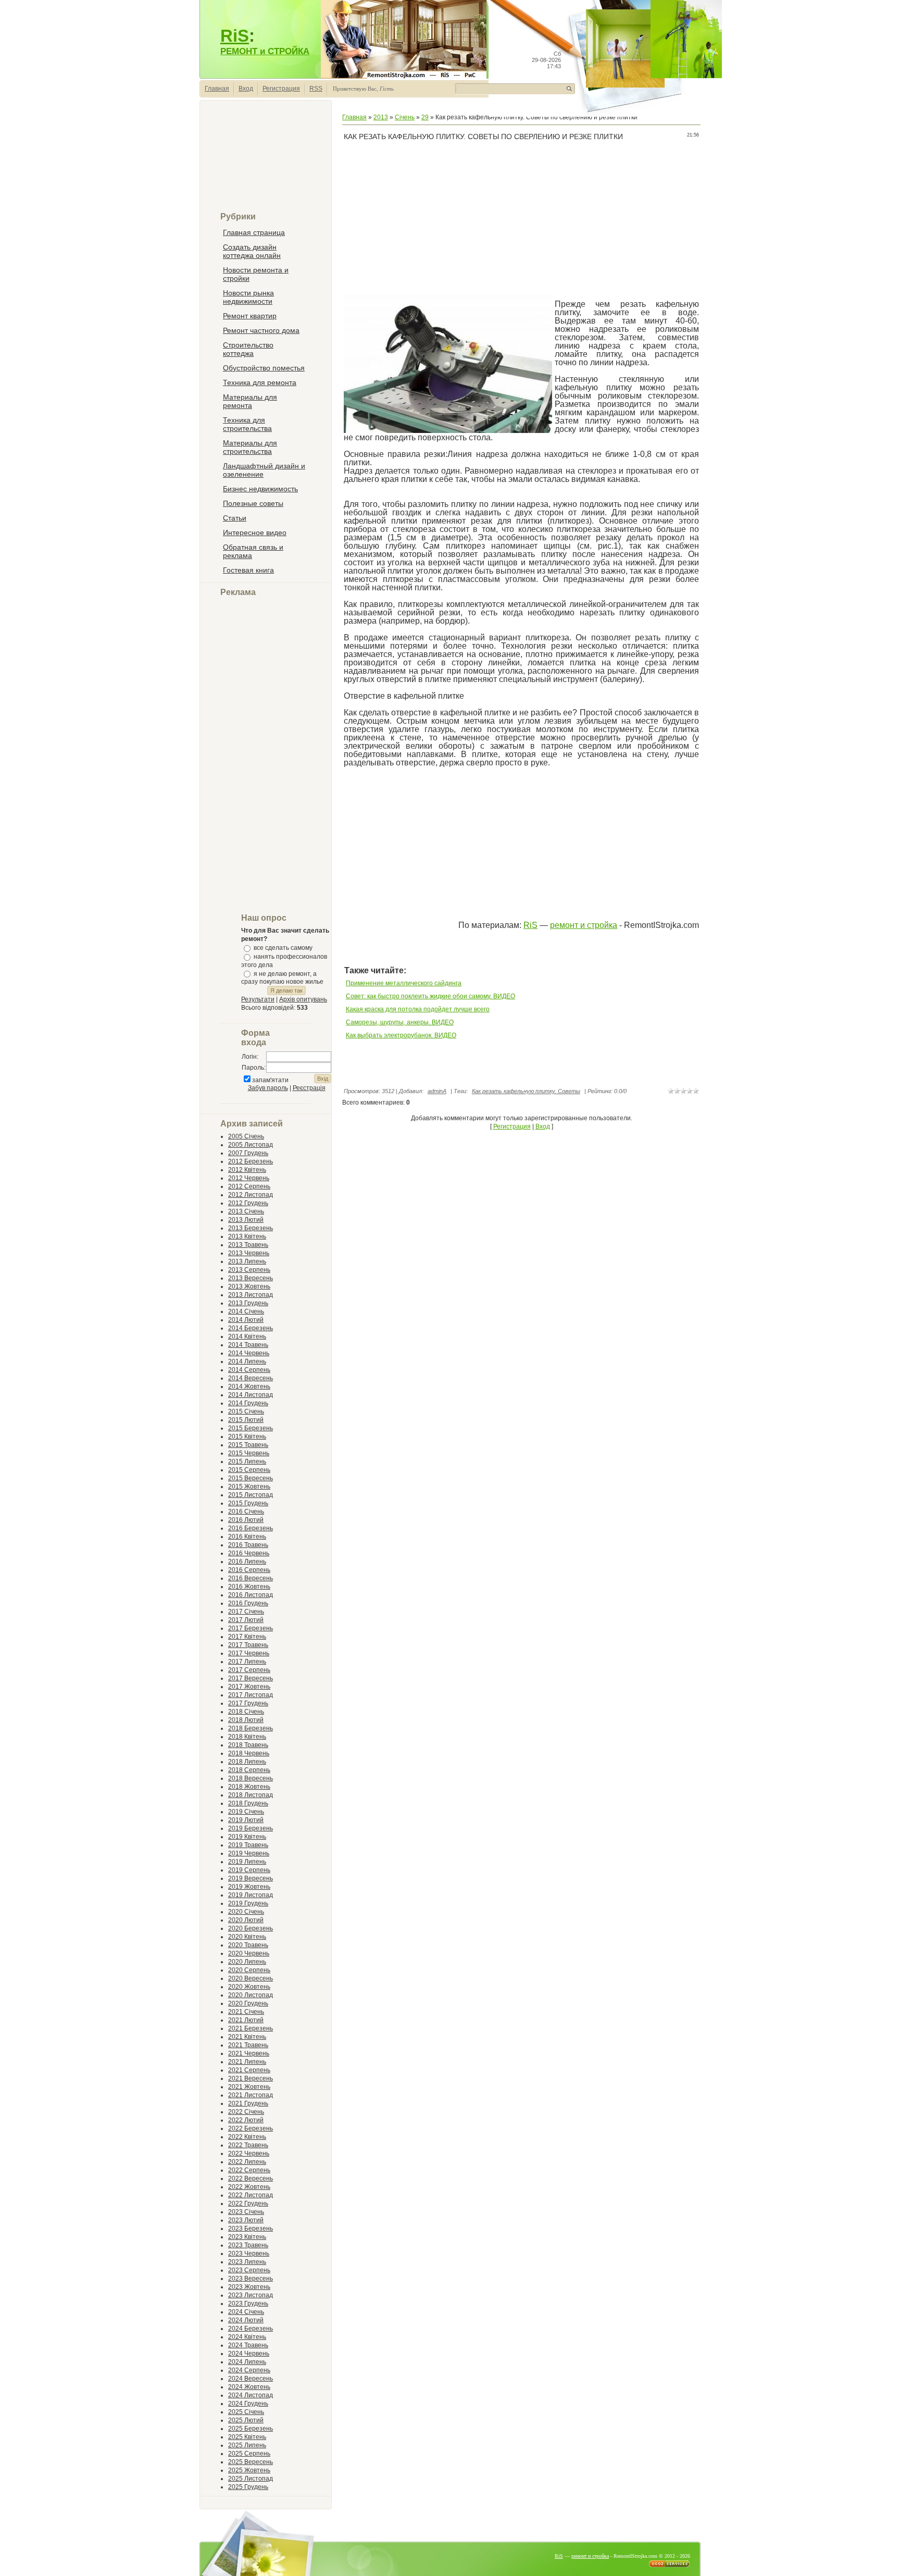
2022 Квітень (247, 2137)
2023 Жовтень (249, 2287)
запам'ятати (270, 1080)
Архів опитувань (303, 999)
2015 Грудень (248, 1503)
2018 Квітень (247, 1737)
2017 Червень (249, 1653)
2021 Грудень (248, 2103)
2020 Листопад (251, 1995)
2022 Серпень (249, 2170)
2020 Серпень (249, 1970)
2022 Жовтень (249, 2187)
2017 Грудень (248, 1703)
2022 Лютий (246, 2120)
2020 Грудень (248, 2003)
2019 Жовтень (249, 1887)
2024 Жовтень (249, 2387)
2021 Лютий (246, 2020)
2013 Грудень (248, 1303)
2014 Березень (251, 1328)
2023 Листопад (251, 2295)
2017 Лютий (246, 1620)
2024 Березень (251, 2329)
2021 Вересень (251, 2078)
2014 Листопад (251, 1395)
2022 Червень (249, 2153)
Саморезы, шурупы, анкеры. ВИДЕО (400, 1022)
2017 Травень (248, 1645)
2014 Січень (246, 1311)
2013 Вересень (251, 1278)
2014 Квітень (247, 1336)
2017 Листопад (251, 1695)
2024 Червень (249, 2354)
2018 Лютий (246, 1720)
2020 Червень (249, 1953)
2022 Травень (248, 2145)
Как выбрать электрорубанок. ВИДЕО (401, 1035)
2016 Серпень (249, 1570)
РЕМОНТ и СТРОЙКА (265, 51)
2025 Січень (246, 2412)
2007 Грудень (248, 1153)
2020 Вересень (251, 1978)
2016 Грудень (248, 1603)
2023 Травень (248, 2245)
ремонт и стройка (584, 925)
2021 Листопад (251, 2095)
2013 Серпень (249, 1270)
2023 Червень (249, 2253)
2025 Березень (251, 2429)
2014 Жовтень (249, 1386)
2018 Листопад (251, 1795)
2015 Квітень (247, 1436)
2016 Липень (247, 1562)
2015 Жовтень (249, 1487)
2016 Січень (246, 1512)
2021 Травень (248, 2045)
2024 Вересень (251, 2379)
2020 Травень (248, 1945)
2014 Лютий (246, 1320)
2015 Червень (249, 1453)
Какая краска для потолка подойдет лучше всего (418, 1009)
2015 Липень (247, 1462)
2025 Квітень (247, 2437)
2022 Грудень (248, 2203)
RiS (235, 36)
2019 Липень (247, 1862)
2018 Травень (248, 1745)
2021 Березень (251, 2028)
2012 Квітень (247, 1170)
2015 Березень (251, 1428)
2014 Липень (247, 1361)
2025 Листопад (251, 2479)
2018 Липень (247, 1762)
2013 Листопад (251, 1295)
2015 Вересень (251, 1478)
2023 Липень (247, 2262)
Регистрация (281, 89)
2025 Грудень (248, 2487)
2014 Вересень (251, 1378)
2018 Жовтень (249, 1787)
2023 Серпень (249, 2270)
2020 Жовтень (249, 1987)
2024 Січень (246, 2312)
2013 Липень (247, 1261)
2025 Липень (247, 2445)
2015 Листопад (251, 1495)
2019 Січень (246, 1812)
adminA (437, 1091)
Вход (246, 89)
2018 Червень (249, 1753)
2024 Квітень (247, 2337)
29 (425, 117)
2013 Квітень (247, 1236)
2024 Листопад (251, 2395)
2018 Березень (251, 1728)
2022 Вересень (251, 2178)
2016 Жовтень (249, 1587)
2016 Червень (249, 1553)
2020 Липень (247, 1962)
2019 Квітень (247, 1837)
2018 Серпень (249, 1770)
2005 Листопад (251, 1145)
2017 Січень (246, 1612)
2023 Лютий (246, 2220)
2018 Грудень (248, 1803)
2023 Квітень (247, 2237)
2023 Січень (246, 2212)
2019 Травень (248, 1845)
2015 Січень (246, 1411)
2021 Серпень (249, 2070)
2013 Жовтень (249, 1286)
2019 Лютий (246, 1820)
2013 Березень (251, 1228)
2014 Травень (248, 1345)
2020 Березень (251, 1928)
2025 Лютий (246, 2420)
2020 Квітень (247, 1937)
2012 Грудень (248, 1203)
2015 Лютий (246, 1420)
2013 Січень (246, 1211)
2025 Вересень (251, 2462)
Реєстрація (309, 1088)
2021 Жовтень (249, 2087)
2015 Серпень (249, 1470)
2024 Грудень (248, 2404)
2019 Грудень (248, 1903)
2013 (381, 117)
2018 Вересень (251, 1778)
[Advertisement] (266, 160)
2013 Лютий (246, 1220)
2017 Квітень (247, 1637)
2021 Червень (249, 2053)
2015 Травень (248, 1445)
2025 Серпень (249, 2454)
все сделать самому (283, 948)
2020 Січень (246, 1912)
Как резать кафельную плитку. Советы (526, 1091)
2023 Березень (251, 2228)
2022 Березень (251, 2128)
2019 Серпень (249, 1870)
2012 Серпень (249, 1186)
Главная (217, 89)
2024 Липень (247, 2362)
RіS (530, 925)
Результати (258, 999)
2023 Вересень (251, 2278)
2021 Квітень (247, 2037)
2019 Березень (251, 1828)
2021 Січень (246, 2012)
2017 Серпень (249, 1670)
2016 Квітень (247, 1537)
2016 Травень (248, 1545)
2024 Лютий (246, 2320)
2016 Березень (251, 1528)
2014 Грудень (248, 1403)
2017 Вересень (251, 1678)
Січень (405, 117)
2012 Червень (249, 1178)
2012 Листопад (251, 1195)
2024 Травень (248, 2345)
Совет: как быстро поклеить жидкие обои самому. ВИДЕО (430, 996)
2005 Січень (246, 1136)
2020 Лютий (246, 1920)
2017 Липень (247, 1662)
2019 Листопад (251, 1895)
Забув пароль (268, 1088)
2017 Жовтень (249, 1687)
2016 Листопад (251, 1595)
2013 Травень (248, 1245)
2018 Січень (246, 1712)
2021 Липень (247, 2062)
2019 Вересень (251, 1878)
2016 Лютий (246, 1520)
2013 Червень (249, 1253)
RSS (316, 89)
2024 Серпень (249, 2370)
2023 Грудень (248, 2303)
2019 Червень (249, 1853)
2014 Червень (249, 1353)
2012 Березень (251, 1161)
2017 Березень (251, 1628)
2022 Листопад (251, 2195)
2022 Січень (246, 2112)
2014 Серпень (249, 1370)
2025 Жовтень (249, 2470)
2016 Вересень (251, 1578)
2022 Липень (247, 2162)
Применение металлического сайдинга (404, 983)
